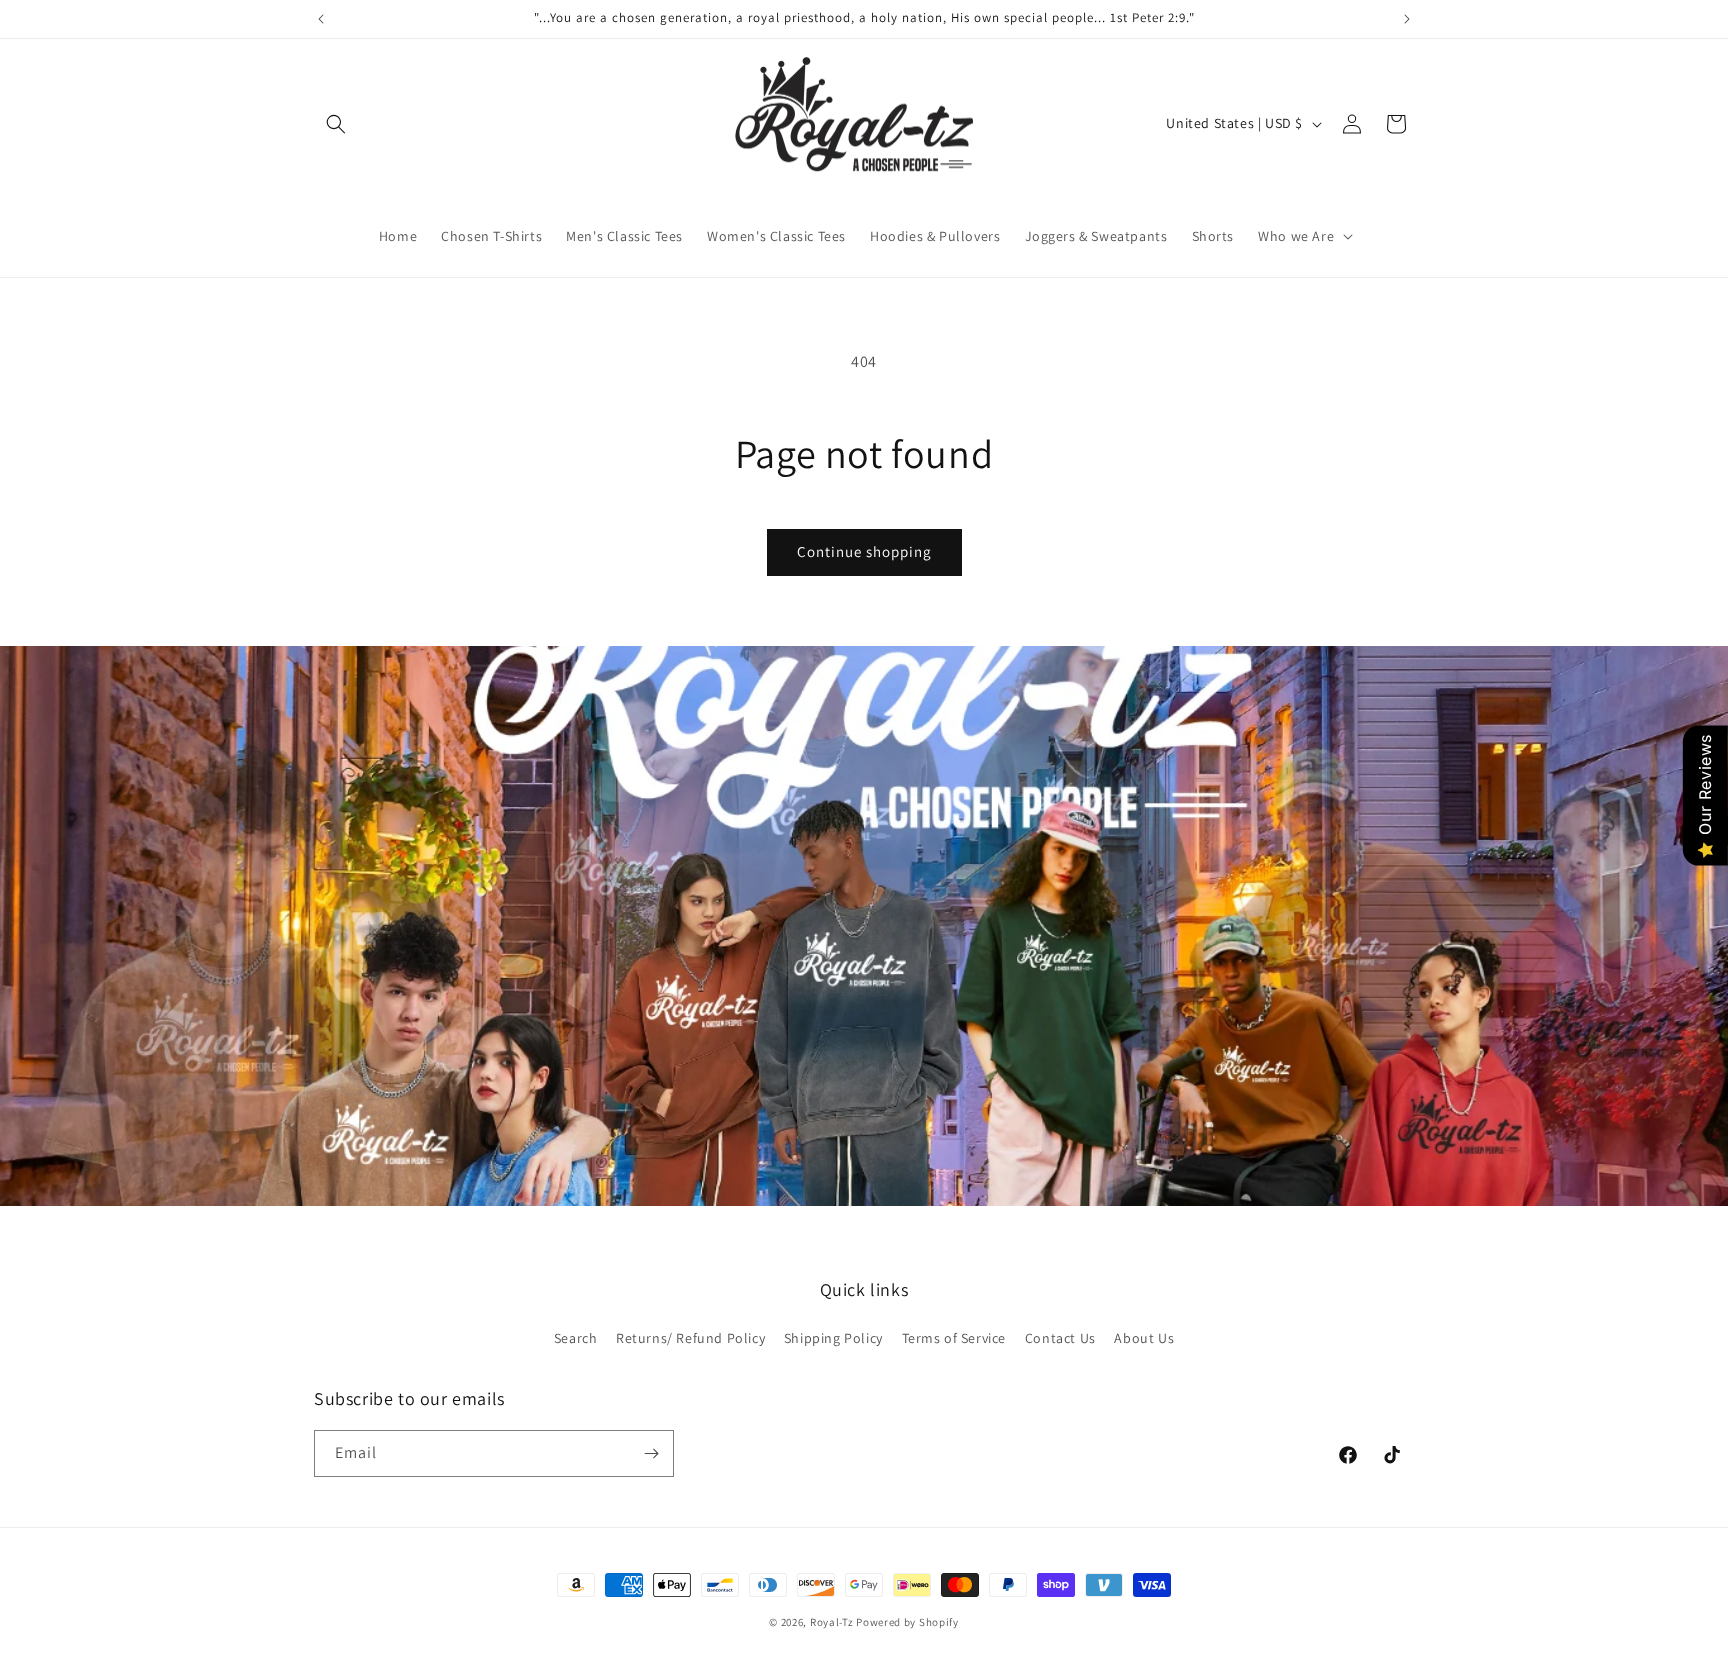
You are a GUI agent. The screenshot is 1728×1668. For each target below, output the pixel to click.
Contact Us (1060, 1338)
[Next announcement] (1407, 19)
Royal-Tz (832, 1622)
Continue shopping (864, 551)
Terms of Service (954, 1338)
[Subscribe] (651, 1453)
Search (576, 1338)
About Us (1144, 1338)
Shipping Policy (833, 1338)
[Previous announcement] (321, 19)
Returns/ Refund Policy (690, 1338)
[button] (336, 124)
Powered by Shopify (907, 1622)
